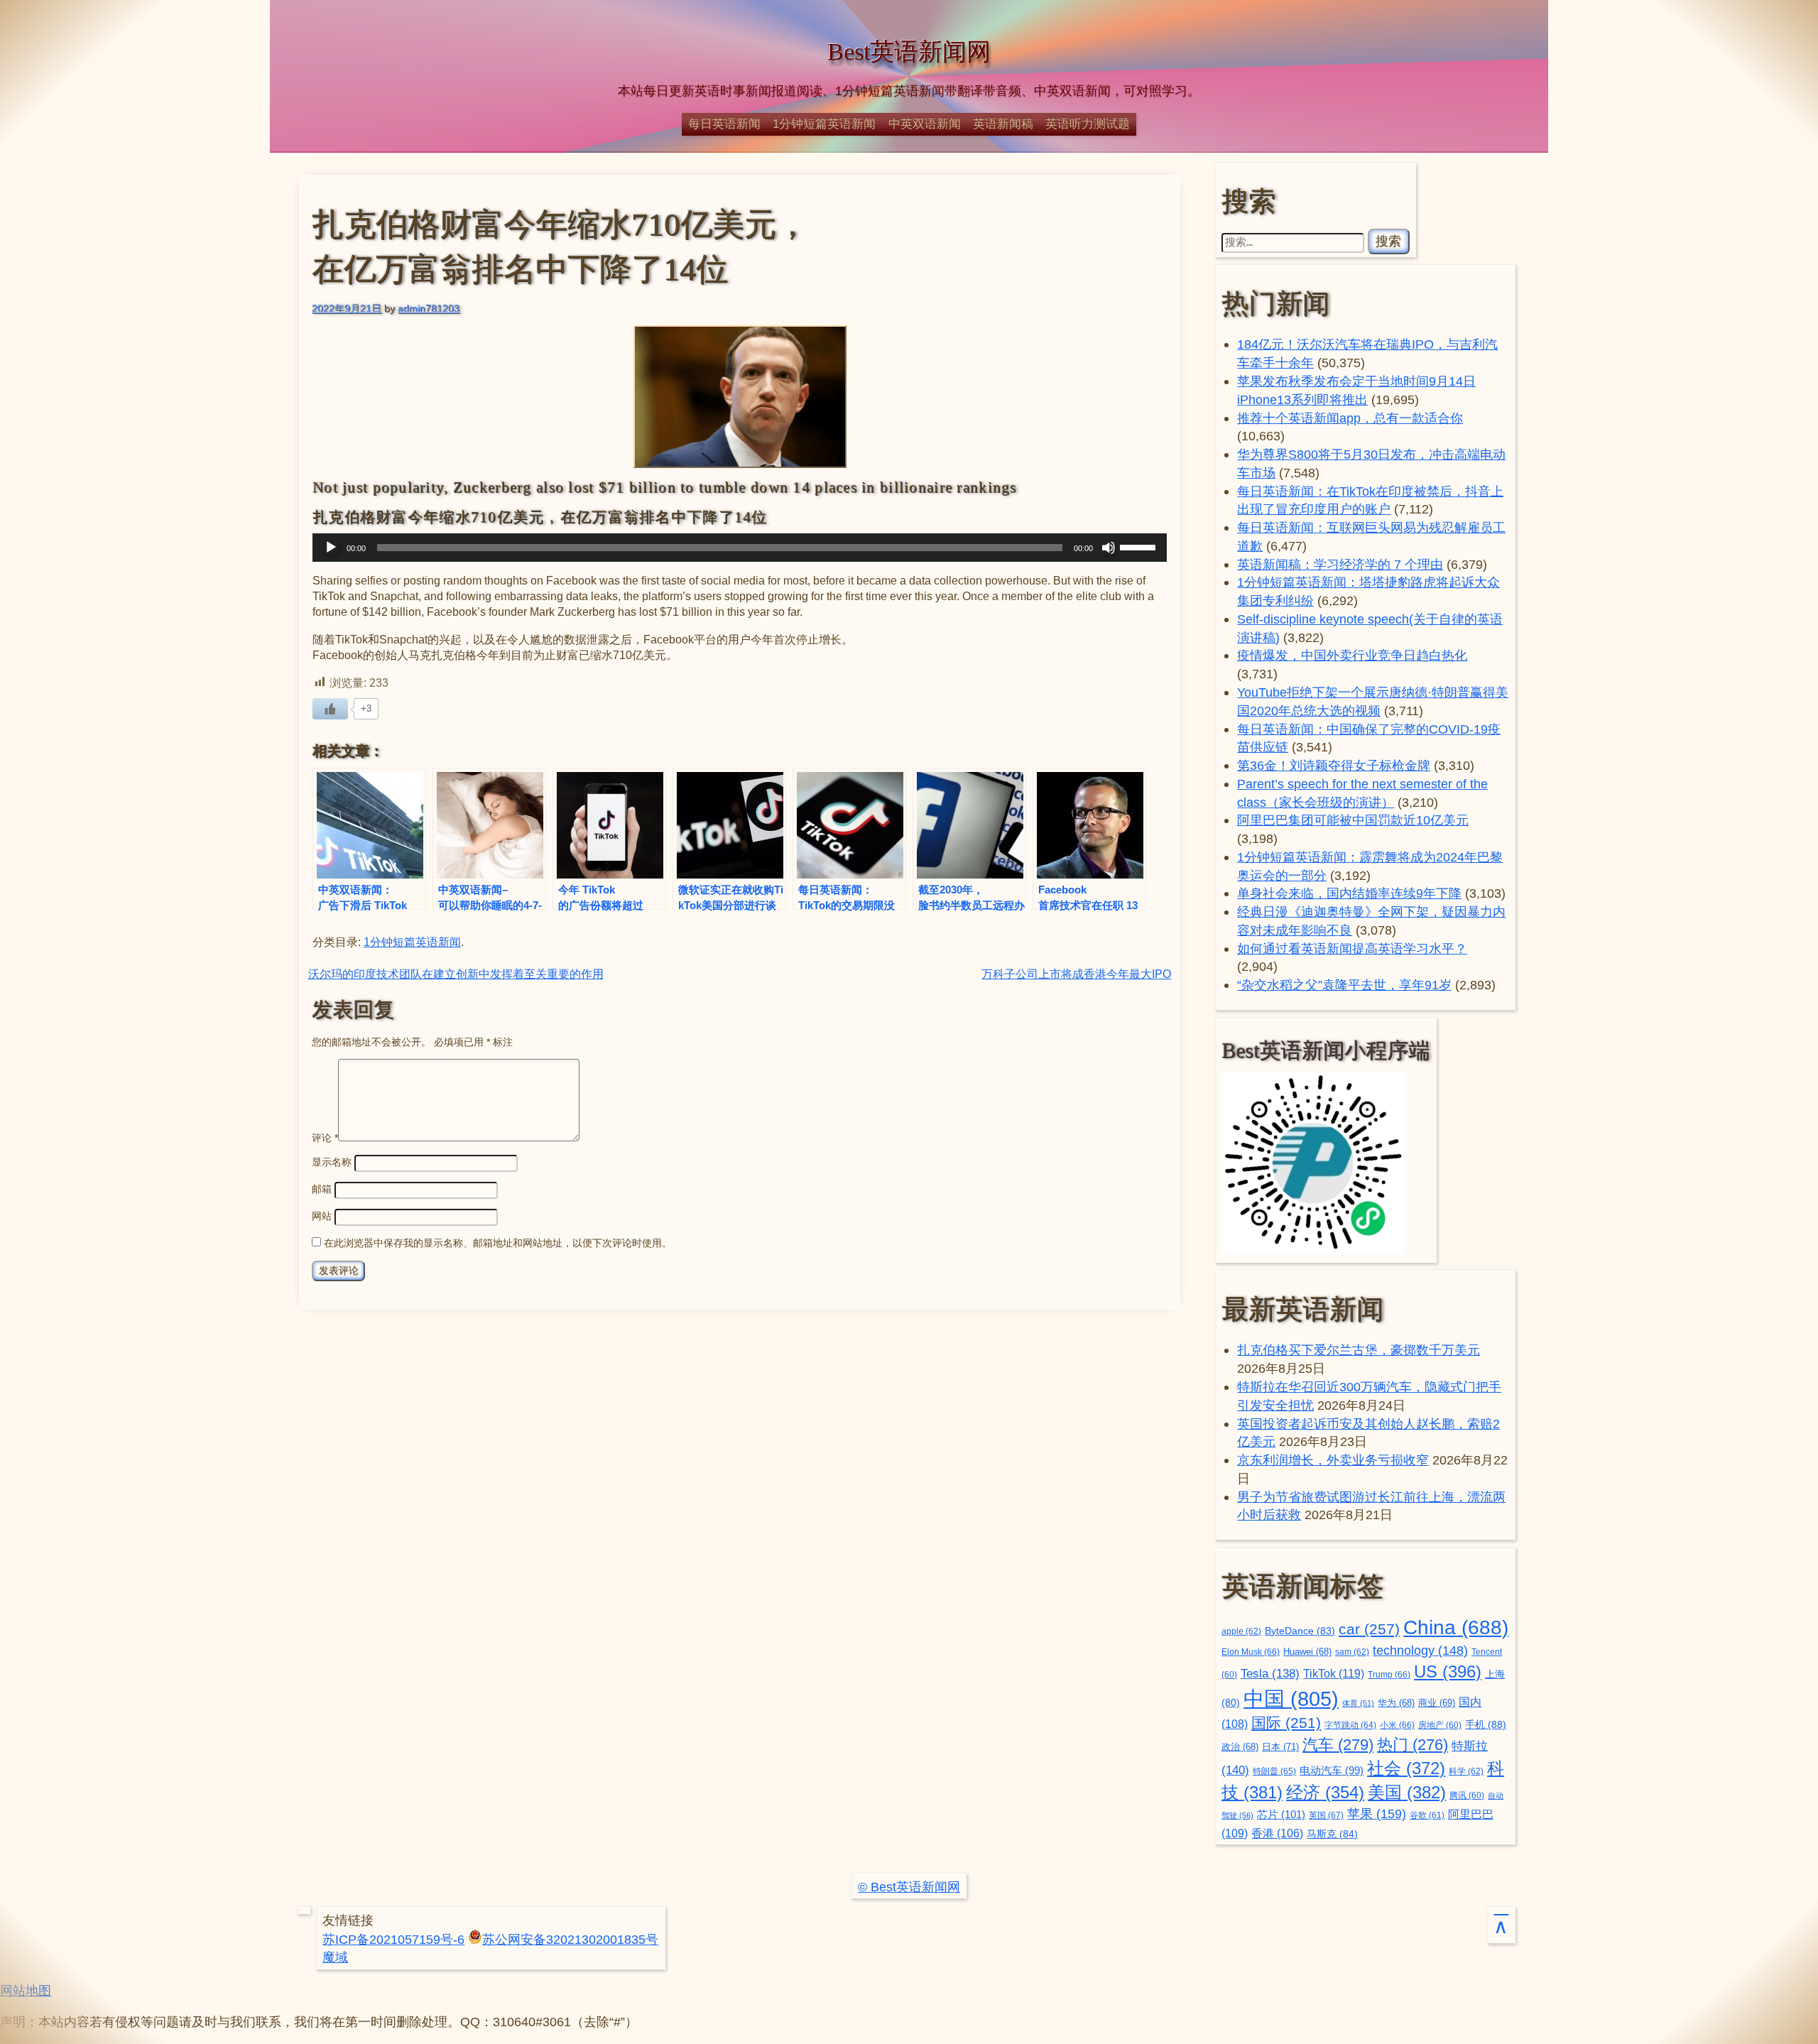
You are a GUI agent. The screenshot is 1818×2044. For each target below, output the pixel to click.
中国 (1291, 1698)
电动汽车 (1332, 1770)
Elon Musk (1251, 1652)
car (1369, 1629)
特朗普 (1274, 1771)
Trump (1389, 1675)
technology (1420, 1651)
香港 (1277, 1833)
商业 (1437, 1703)
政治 (1240, 1747)
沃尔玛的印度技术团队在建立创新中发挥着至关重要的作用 (456, 974)
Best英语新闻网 (909, 51)
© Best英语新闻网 (909, 1887)
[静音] (1109, 548)
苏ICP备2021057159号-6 (393, 1939)
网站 (322, 1216)
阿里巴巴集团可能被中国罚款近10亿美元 (1353, 820)
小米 (1397, 1725)
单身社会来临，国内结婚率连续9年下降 (1349, 893)
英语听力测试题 (1088, 124)
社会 (1406, 1768)
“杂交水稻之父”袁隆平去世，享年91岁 (1344, 985)
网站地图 (26, 1990)
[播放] (331, 548)
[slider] (1140, 546)
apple (1241, 1631)
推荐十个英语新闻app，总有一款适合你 (1350, 418)
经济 (1325, 1793)
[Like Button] (330, 709)
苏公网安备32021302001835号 (570, 1939)
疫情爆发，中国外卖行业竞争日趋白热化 (1352, 655)
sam (1352, 1652)
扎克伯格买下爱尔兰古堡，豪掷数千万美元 (1359, 1350)
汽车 (1338, 1745)
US (1448, 1671)
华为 (1396, 1703)
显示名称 (332, 1162)
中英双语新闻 (925, 124)
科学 (1466, 1771)
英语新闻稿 (1003, 124)
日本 (1280, 1747)
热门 (1413, 1745)
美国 (1407, 1792)
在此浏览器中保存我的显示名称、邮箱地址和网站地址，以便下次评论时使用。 (498, 1243)
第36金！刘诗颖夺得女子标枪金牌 (1334, 765)
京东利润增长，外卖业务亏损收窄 (1333, 1460)
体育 (1358, 1703)
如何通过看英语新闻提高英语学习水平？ (1352, 948)
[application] (740, 548)
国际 (1286, 1723)
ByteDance (1300, 1631)
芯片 (1281, 1814)
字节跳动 (1350, 1725)
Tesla (1270, 1673)
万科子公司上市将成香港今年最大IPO (1076, 974)
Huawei (1307, 1652)
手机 (1486, 1724)
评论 (325, 1138)
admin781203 (429, 308)
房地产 (1440, 1725)
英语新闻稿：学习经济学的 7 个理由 (1340, 564)
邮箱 (322, 1189)
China (1456, 1627)
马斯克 (1332, 1834)
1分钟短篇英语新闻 (824, 124)
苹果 (1377, 1814)
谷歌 (1427, 1815)
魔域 (335, 1957)
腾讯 (1467, 1795)
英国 (1326, 1815)
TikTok (1334, 1673)
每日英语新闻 (724, 124)
